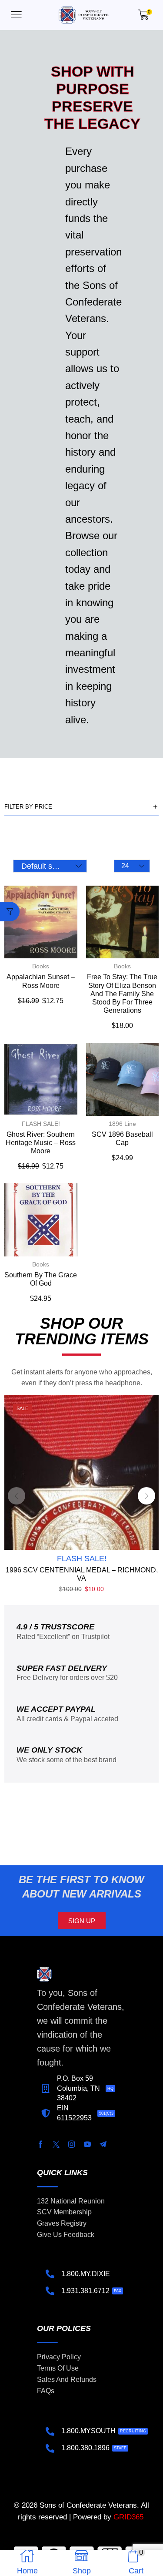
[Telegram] (103, 2144)
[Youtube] (87, 2144)
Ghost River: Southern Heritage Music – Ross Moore (41, 1143)
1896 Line (122, 1124)
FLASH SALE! (41, 1124)
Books (41, 966)
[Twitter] (56, 2144)
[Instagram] (72, 2144)
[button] (16, 15)
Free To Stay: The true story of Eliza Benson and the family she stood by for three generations (122, 994)
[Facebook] (40, 2144)
